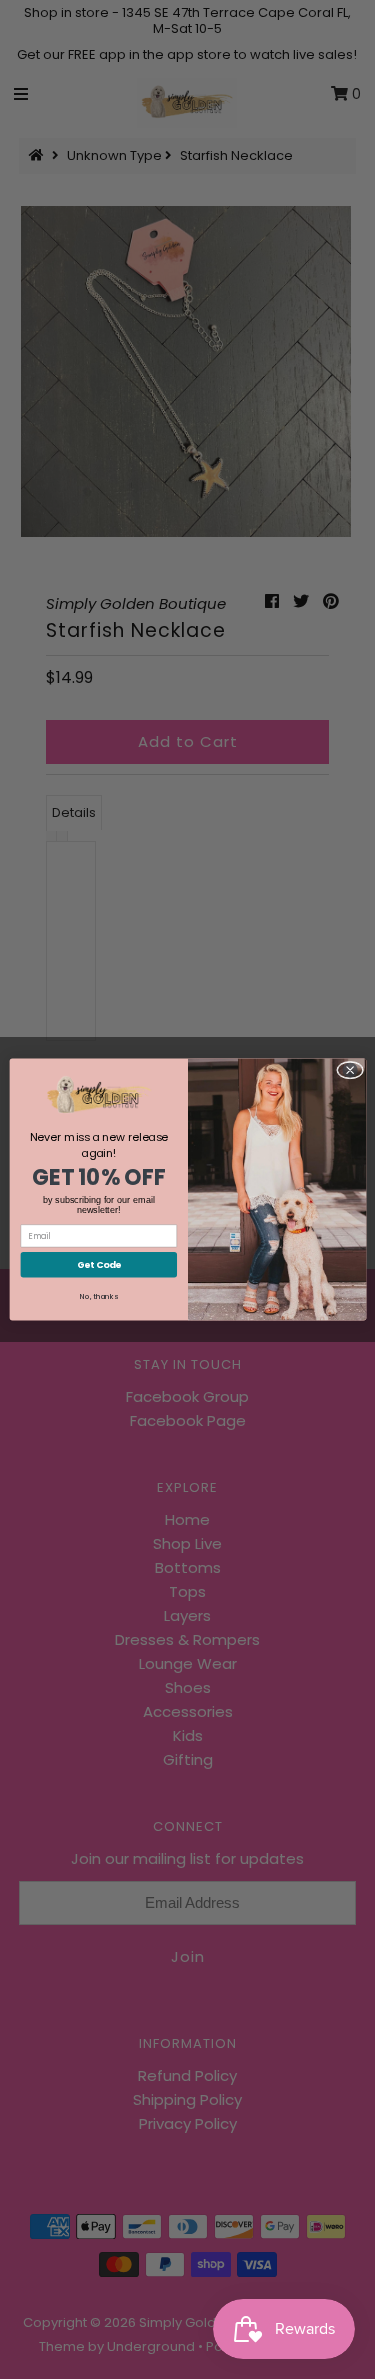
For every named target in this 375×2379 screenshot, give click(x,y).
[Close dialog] (349, 1070)
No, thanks (99, 1296)
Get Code (98, 1264)
